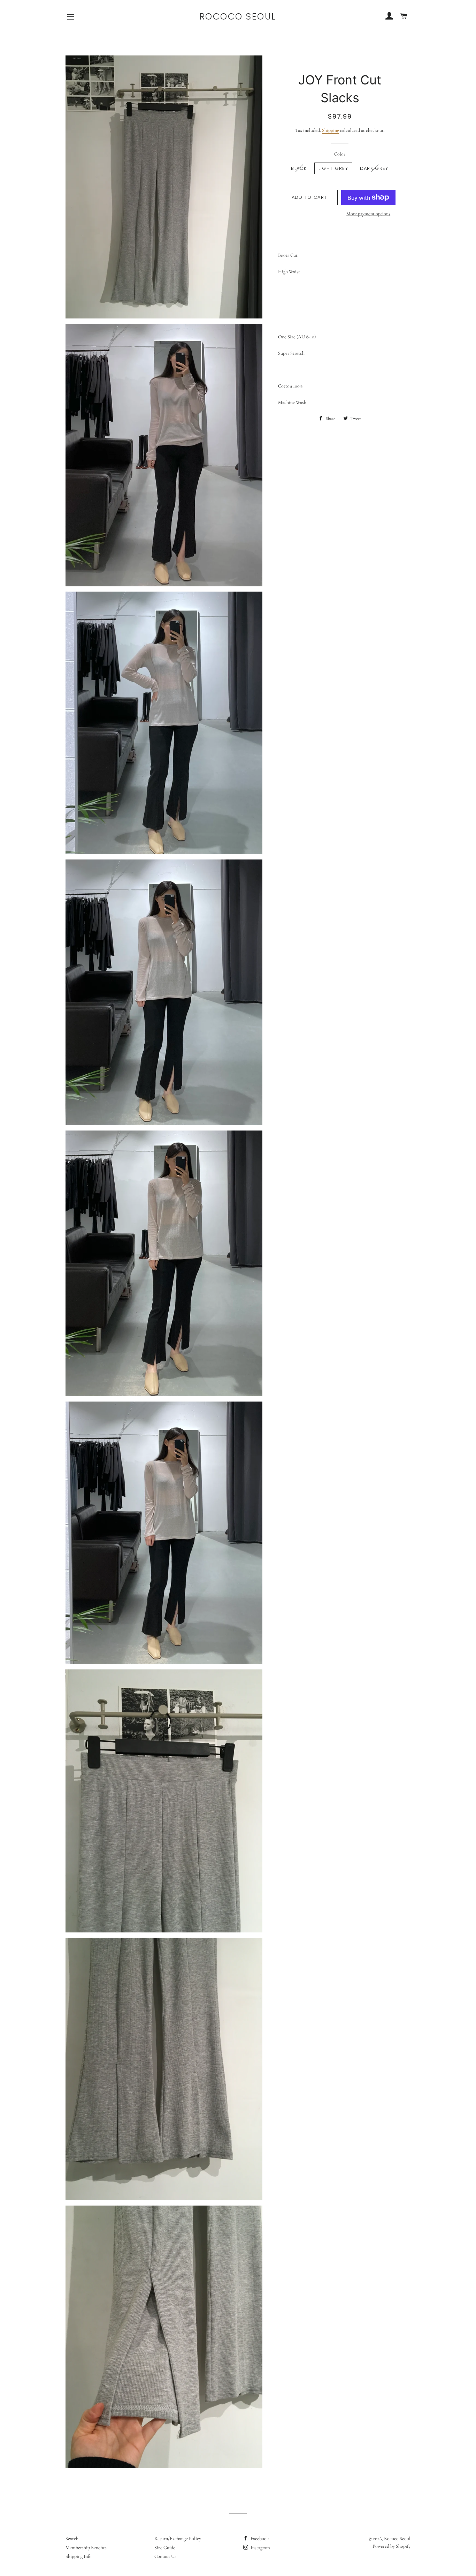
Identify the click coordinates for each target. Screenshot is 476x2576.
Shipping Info (79, 2556)
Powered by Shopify (391, 2546)
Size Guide (165, 2548)
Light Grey (333, 168)
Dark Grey (374, 168)
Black (299, 168)
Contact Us (165, 2556)
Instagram (260, 2548)
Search (72, 2539)
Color (340, 154)
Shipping (331, 130)
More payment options (368, 214)
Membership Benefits (86, 2548)
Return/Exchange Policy (178, 2539)
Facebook (259, 2539)
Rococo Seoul (238, 17)
